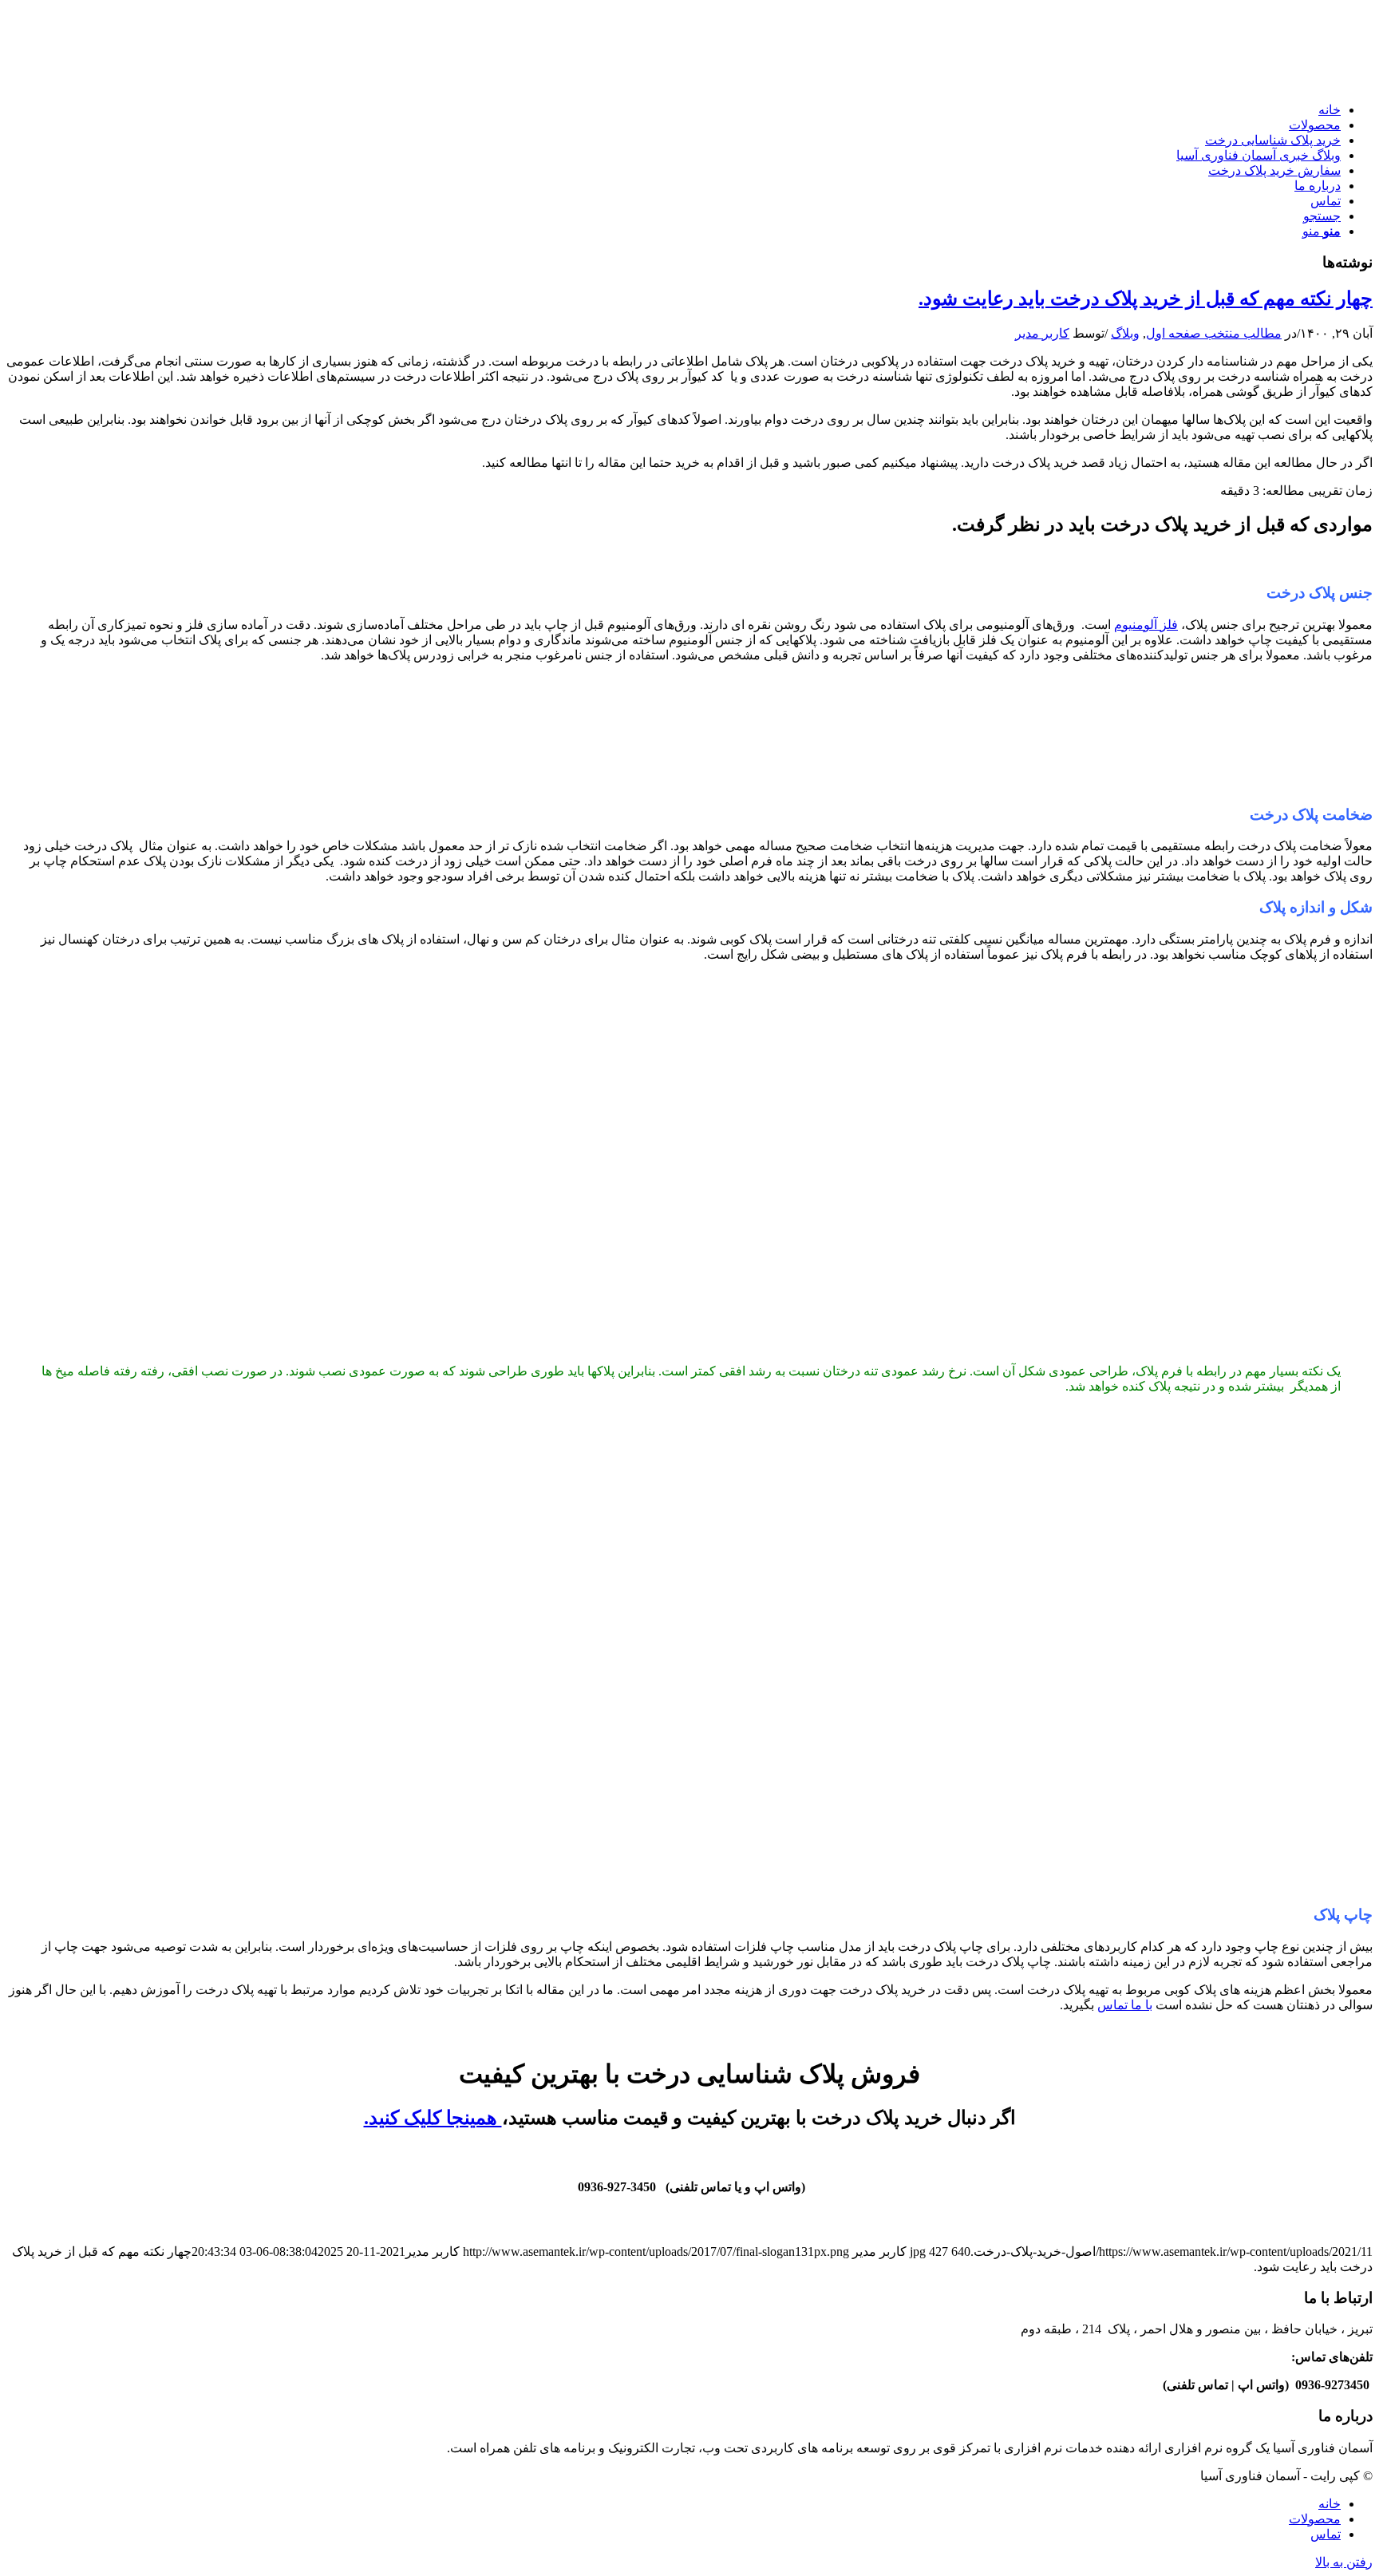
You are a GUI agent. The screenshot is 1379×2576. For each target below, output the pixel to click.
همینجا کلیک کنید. (433, 2118)
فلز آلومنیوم (1146, 625)
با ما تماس (1125, 2005)
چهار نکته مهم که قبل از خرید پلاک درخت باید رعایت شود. (1146, 299)
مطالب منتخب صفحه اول (1214, 333)
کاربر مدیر (1042, 333)
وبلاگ (1125, 333)
